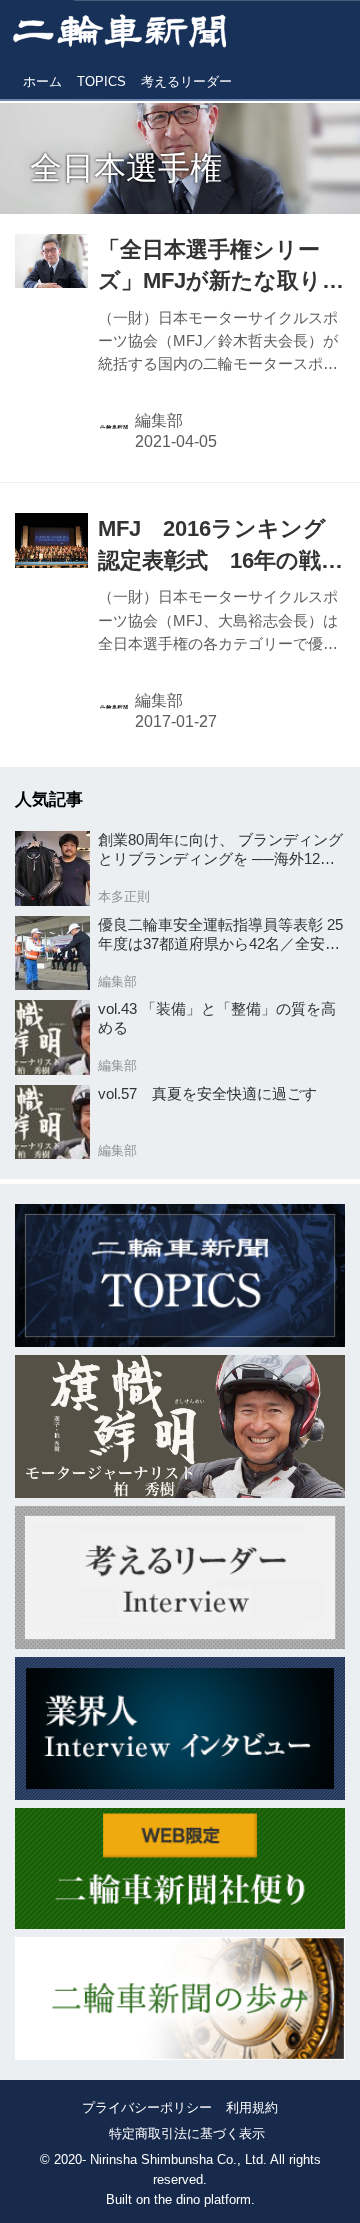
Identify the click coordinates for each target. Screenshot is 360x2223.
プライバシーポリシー (147, 2107)
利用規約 (252, 2107)
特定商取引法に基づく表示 (187, 2133)
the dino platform (202, 2200)
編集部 (159, 420)
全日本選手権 (126, 168)
